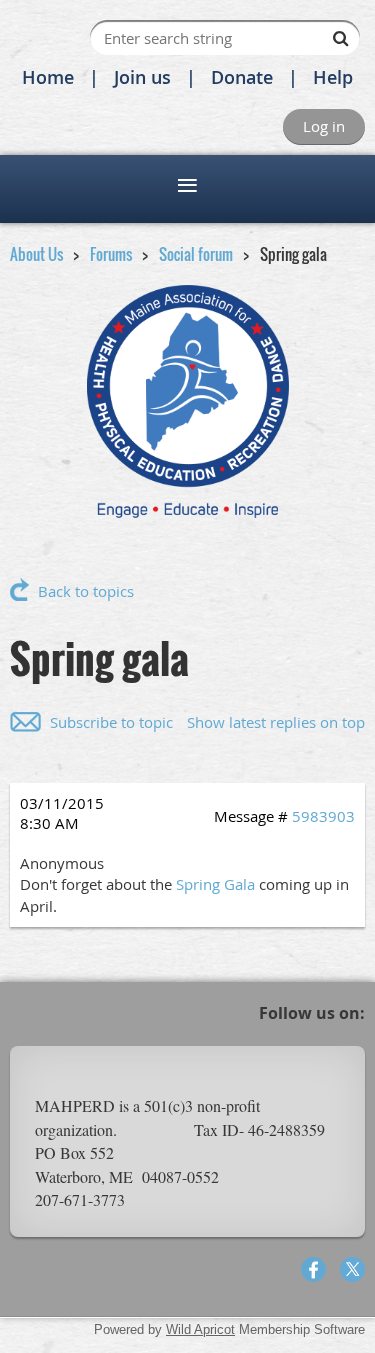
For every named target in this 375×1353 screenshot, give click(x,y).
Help (333, 77)
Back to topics (86, 591)
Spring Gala (215, 884)
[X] (352, 1269)
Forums (111, 254)
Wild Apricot (200, 1329)
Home (48, 77)
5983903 (323, 816)
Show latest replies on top (276, 722)
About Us (36, 254)
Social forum (196, 254)
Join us (142, 77)
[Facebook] (313, 1269)
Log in (324, 126)
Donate (242, 77)
